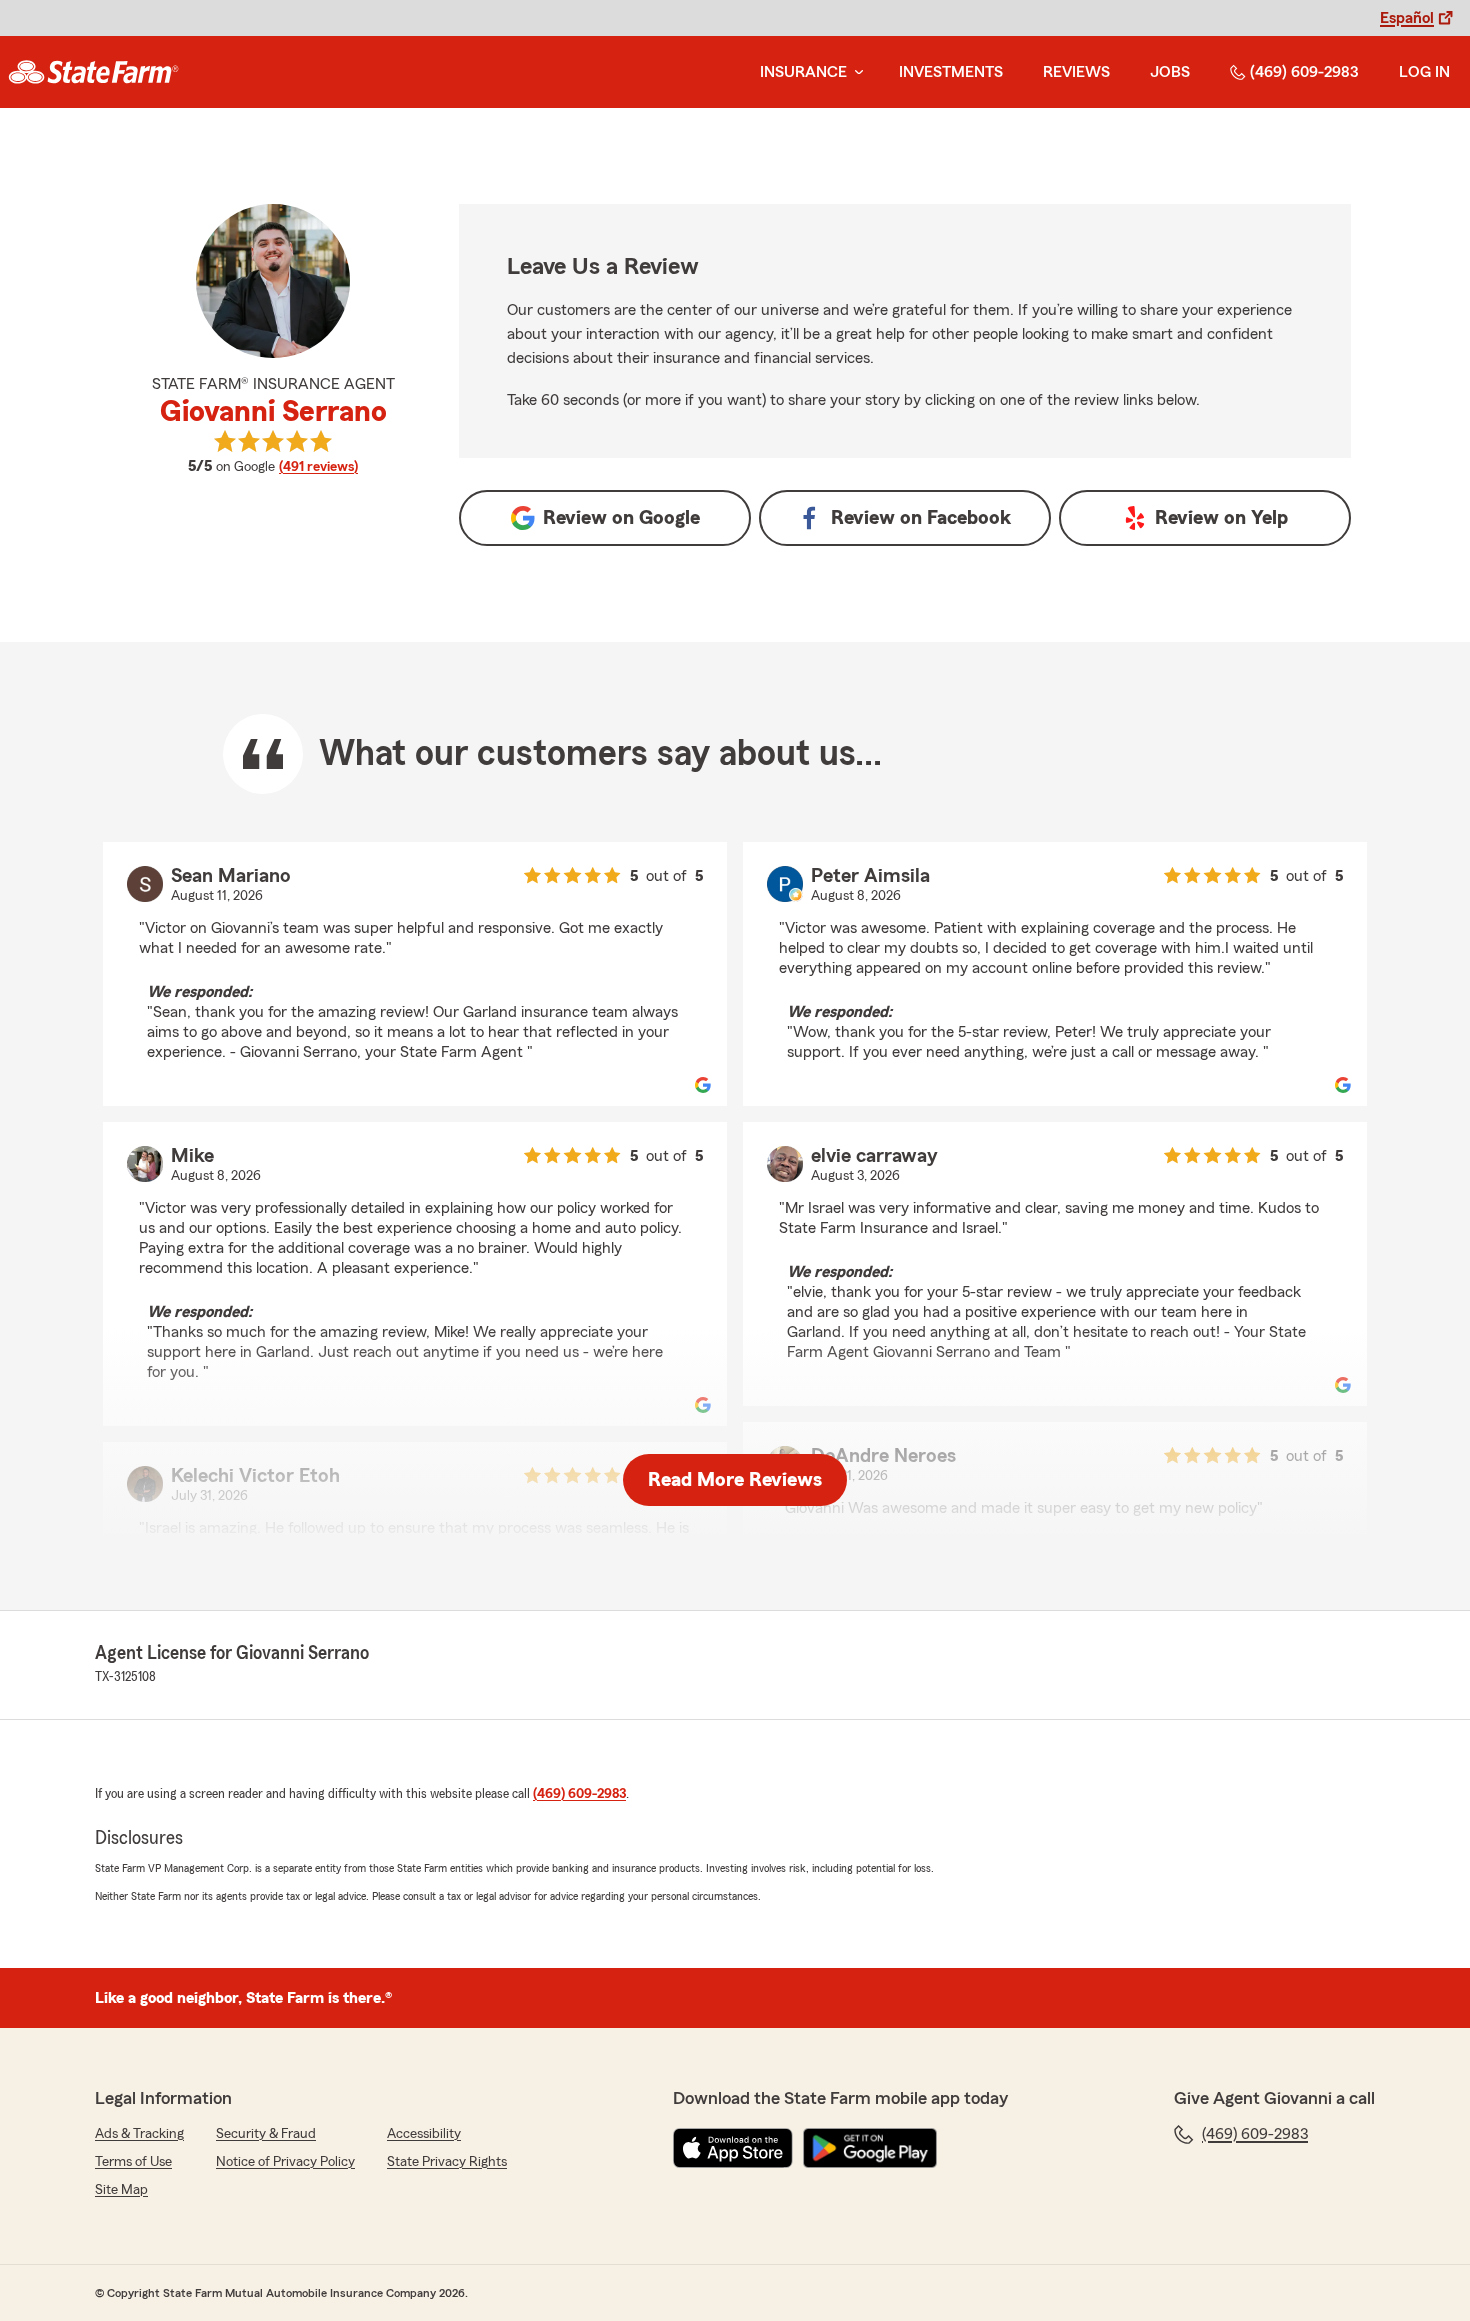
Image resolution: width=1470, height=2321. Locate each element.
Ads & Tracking (139, 2134)
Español (1407, 18)
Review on (621, 518)
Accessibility (424, 2134)
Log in (1424, 72)
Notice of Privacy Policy (285, 2162)
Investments (951, 72)
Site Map (121, 2190)
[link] (93, 72)
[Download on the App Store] (733, 2148)
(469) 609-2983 (1304, 72)
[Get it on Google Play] (870, 2148)
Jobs (1170, 72)
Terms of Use (133, 2162)
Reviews (1076, 72)
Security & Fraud (266, 2134)
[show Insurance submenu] (855, 72)
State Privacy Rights (447, 2162)
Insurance (803, 72)
